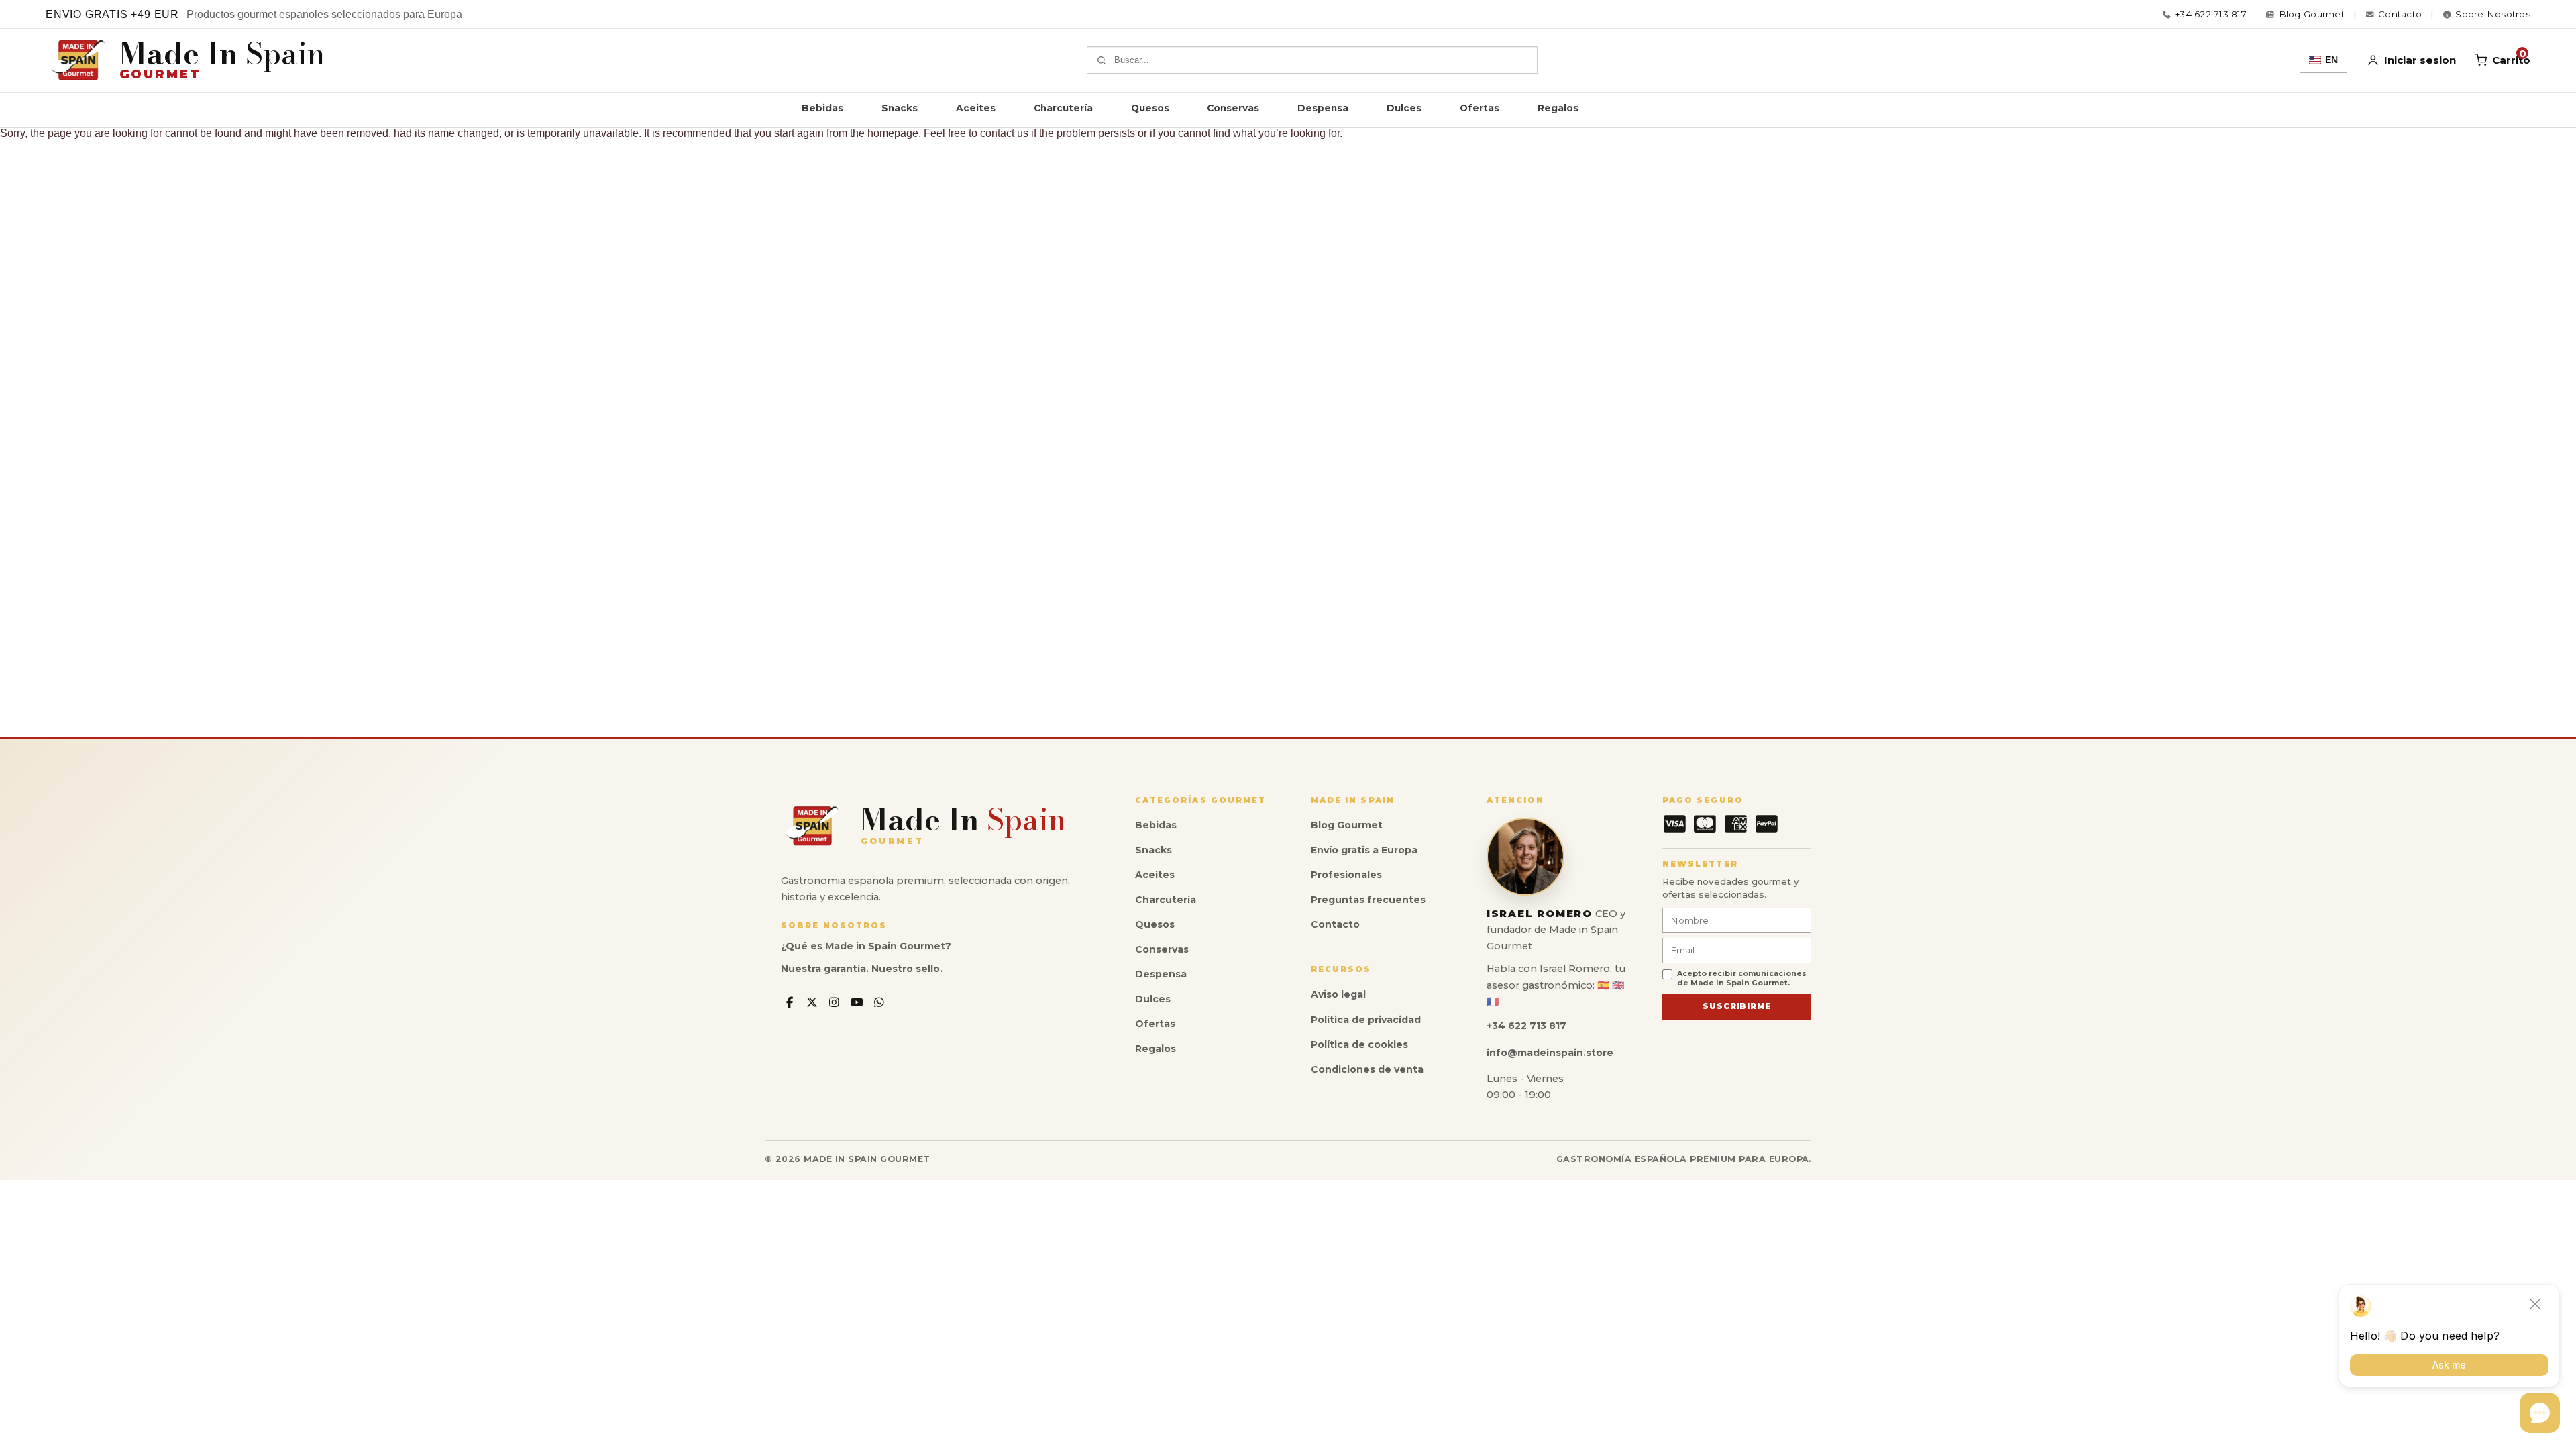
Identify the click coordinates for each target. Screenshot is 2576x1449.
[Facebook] (789, 1003)
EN (2331, 60)
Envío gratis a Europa (1364, 850)
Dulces (1404, 108)
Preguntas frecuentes (1368, 900)
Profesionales (1346, 875)
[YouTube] (857, 1003)
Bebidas (822, 108)
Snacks (900, 108)
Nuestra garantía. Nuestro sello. (862, 969)
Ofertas (1480, 108)
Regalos (1558, 108)
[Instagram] (834, 1003)
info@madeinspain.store (1550, 1053)
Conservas (1233, 108)
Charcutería (1063, 108)
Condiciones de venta (1367, 1069)
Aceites (976, 108)
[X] (812, 1003)
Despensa (1323, 108)
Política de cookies (1359, 1044)
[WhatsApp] (880, 1003)
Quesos (1150, 108)
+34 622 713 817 (2211, 14)
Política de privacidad (1366, 1020)
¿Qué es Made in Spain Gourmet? (866, 946)
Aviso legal (1338, 994)
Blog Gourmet (1347, 825)
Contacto (1335, 924)
